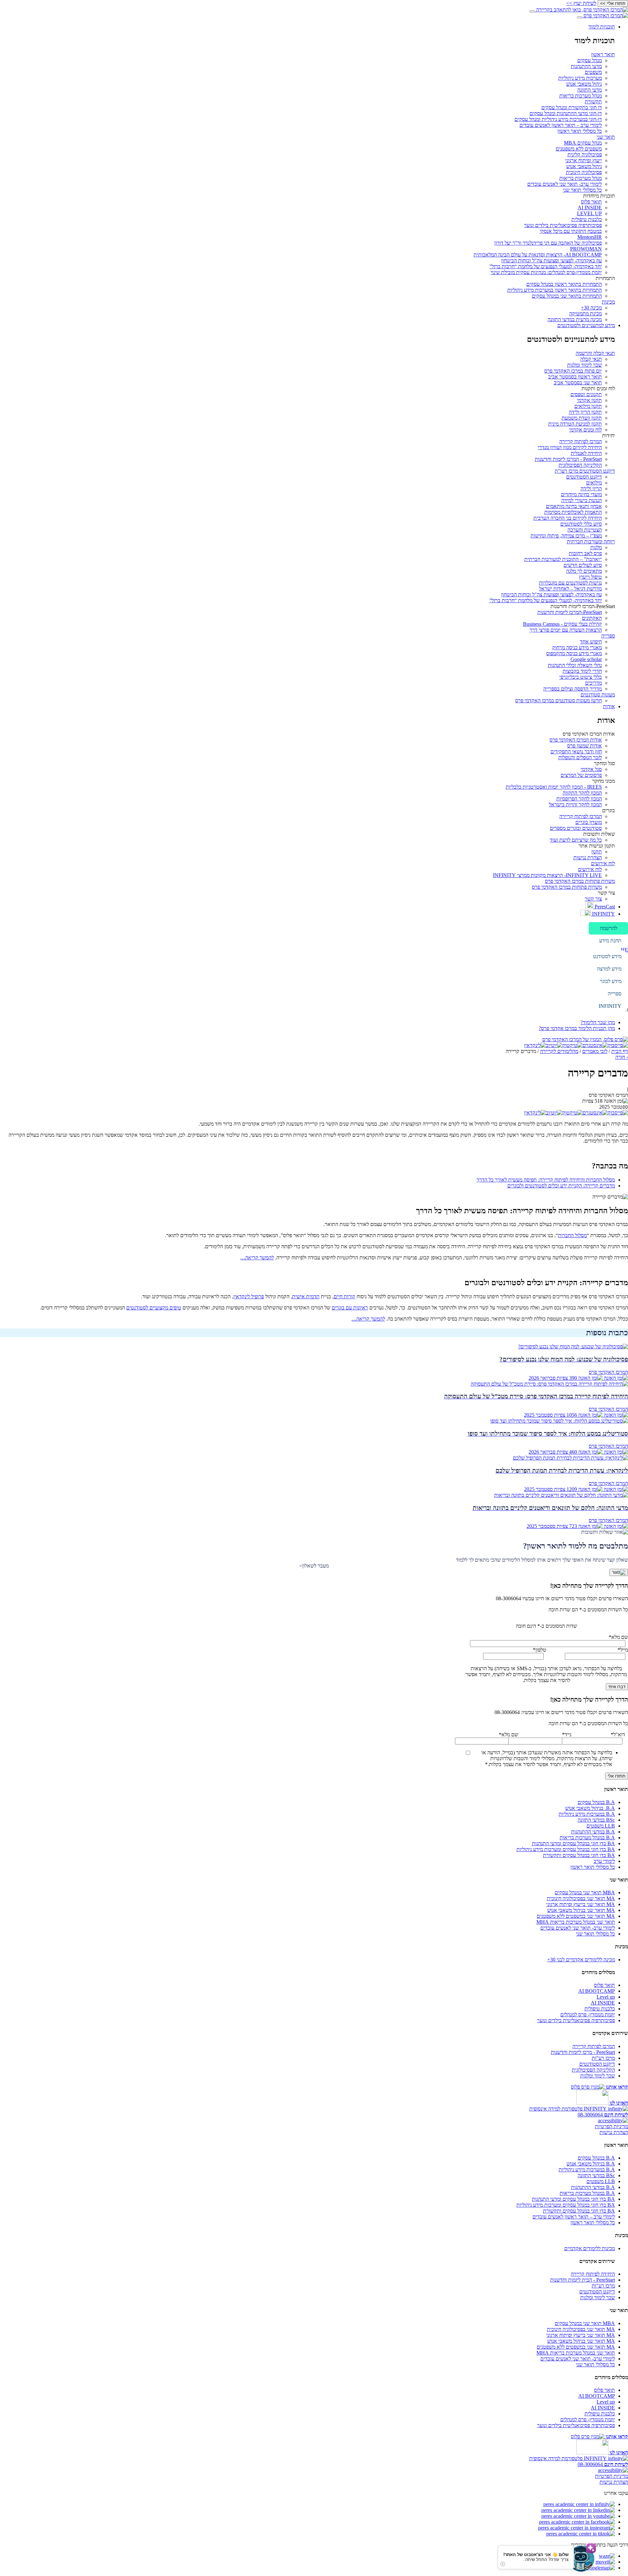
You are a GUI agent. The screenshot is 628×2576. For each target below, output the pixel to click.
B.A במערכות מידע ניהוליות (587, 1814)
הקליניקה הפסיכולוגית (580, 465)
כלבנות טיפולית (587, 219)
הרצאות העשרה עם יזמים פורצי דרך (566, 630)
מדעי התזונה (590, 90)
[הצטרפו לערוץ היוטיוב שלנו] (554, 1045)
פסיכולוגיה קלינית (585, 155)
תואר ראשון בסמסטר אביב (575, 377)
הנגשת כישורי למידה (582, 500)
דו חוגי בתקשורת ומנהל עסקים (572, 107)
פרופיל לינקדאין (249, 1297)
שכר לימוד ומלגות (584, 365)
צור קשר (593, 899)
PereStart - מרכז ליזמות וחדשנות (583, 2052)
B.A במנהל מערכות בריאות (587, 1838)
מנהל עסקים (590, 60)
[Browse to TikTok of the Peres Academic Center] (581, 2534)
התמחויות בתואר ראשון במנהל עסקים (564, 284)
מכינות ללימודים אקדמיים (590, 2248)
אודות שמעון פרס (584, 746)
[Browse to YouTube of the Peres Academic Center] (578, 2516)
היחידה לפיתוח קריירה (593, 2274)
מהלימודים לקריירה (559, 1051)
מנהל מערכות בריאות (581, 96)
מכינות (608, 302)
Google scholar (586, 659)
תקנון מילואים (588, 406)
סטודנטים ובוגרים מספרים (576, 828)
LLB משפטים (601, 1826)
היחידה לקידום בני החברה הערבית (568, 518)
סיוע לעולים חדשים (583, 565)
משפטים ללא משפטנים (579, 149)
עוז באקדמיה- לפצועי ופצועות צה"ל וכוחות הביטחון (551, 261)
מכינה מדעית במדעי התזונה (575, 319)
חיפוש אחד (591, 642)
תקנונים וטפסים (586, 394)
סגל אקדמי (591, 769)
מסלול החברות (572, 1235)
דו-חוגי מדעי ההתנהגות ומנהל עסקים (566, 113)
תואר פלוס (591, 202)
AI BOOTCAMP (597, 1991)
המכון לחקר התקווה (582, 793)
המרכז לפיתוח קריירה (581, 441)
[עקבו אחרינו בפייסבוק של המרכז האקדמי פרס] (618, 1045)
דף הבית (620, 1051)
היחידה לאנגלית (586, 453)
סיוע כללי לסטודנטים (581, 524)
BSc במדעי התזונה (596, 1820)
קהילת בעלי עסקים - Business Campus (562, 624)
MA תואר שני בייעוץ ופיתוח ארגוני (581, 1904)
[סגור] (619, 1572)
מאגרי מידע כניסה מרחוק (577, 648)
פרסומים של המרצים (581, 775)
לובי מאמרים (595, 1051)
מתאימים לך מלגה (584, 571)
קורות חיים (344, 1297)
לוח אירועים (603, 863)
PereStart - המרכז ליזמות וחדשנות (568, 459)
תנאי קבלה (591, 359)
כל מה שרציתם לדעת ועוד (576, 840)
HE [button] (624, 950)
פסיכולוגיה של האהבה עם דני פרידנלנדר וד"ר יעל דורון (548, 243)
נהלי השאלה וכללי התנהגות (575, 665)
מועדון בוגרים (589, 822)
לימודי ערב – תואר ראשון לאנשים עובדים (561, 125)
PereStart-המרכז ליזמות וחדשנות (570, 612)
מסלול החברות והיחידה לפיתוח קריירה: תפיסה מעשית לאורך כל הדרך (546, 1180)
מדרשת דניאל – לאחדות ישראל (570, 589)
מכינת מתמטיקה (585, 314)
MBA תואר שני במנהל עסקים (585, 1893)
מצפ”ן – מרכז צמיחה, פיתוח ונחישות (566, 536)
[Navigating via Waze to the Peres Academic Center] (607, 2556)
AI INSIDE (590, 208)
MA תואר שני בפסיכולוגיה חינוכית (581, 1898)
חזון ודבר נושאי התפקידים (576, 752)
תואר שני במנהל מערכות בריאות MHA (576, 1922)
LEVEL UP (589, 213)
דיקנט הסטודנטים (584, 477)
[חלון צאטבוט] (592, 2570)
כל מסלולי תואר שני (582, 190)
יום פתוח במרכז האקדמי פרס (573, 371)
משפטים (593, 72)
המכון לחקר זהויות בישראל (575, 805)
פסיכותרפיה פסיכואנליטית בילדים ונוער (563, 225)
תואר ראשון (603, 54)
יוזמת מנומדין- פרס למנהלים (588, 2015)
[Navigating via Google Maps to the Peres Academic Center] (601, 2568)
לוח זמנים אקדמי (585, 430)
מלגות (596, 547)
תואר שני (606, 137)
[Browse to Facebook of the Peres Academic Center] (577, 2522)
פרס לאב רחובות (585, 553)
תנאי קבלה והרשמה (595, 353)
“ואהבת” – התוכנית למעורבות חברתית (563, 559)
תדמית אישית (306, 1297)
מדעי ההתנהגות (586, 66)
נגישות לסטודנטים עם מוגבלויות (570, 583)
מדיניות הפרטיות (611, 2126)
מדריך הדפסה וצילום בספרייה (573, 689)
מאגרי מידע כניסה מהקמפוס (574, 653)
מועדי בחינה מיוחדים (581, 494)
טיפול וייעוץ (590, 577)
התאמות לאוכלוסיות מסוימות (573, 512)
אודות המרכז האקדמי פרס (576, 740)
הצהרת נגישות (588, 858)
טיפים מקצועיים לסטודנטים (154, 1308)
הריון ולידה (591, 489)
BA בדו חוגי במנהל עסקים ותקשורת (579, 1855)
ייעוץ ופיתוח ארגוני (584, 160)
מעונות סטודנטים (598, 695)
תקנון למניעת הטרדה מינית (575, 424)
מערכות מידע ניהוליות (580, 78)
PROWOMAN (586, 249)
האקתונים (592, 618)
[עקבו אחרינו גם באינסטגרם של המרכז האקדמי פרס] (595, 1045)
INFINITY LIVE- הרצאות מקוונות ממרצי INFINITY (547, 875)
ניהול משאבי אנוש (584, 84)
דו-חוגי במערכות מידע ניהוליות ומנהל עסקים (558, 119)
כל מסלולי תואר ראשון (580, 131)
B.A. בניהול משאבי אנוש (590, 1808)
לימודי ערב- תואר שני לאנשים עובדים (565, 184)
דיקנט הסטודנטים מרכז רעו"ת (585, 471)
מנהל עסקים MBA (583, 143)
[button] (608, 928)
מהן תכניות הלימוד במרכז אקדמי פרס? (577, 1028)
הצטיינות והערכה (585, 530)
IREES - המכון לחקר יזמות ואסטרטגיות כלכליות (554, 787)
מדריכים (593, 683)
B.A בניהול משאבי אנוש (591, 2164)
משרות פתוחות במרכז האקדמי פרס (580, 881)
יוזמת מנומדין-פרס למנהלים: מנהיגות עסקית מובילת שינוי (546, 272)
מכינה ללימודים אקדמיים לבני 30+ (581, 1960)
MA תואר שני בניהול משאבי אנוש (581, 1910)
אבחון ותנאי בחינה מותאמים (574, 506)
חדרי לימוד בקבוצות (582, 671)
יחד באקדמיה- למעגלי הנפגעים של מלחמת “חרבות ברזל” (546, 266)
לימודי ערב (604, 1861)
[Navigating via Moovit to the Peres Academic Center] (605, 2562)
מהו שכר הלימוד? (598, 1022)
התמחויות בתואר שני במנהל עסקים (567, 296)
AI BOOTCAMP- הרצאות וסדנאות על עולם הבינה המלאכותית (538, 255)
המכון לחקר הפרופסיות (579, 799)
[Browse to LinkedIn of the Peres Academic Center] (579, 2504)
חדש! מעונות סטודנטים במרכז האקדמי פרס (558, 701)
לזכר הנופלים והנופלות (580, 757)
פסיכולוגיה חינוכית (584, 172)
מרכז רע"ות (603, 2058)
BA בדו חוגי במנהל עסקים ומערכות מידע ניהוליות (566, 1849)
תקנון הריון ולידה (585, 412)
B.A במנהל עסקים (596, 1802)
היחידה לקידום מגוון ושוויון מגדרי (570, 447)
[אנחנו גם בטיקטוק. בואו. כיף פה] (572, 1045)
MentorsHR (590, 237)
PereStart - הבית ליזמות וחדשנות (583, 2280)
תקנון (597, 852)
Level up (606, 1997)
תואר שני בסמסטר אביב (578, 383)
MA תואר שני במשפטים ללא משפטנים (576, 1916)
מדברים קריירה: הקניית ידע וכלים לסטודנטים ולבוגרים (561, 1186)
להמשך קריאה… (257, 1258)
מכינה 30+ (591, 308)
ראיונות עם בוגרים (350, 1308)
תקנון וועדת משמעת (582, 418)
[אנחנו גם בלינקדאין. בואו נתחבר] (535, 1045)
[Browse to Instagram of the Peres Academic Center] (576, 2528)
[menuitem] (307, 173)
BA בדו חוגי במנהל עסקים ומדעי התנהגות (573, 1843)
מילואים (594, 483)
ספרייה (608, 636)
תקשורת (593, 102)
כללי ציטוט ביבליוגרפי (581, 677)
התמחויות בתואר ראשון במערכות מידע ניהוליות (555, 290)
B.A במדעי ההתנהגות (593, 1832)
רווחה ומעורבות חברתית (591, 542)
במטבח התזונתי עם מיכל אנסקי (571, 231)
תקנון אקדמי (589, 400)
